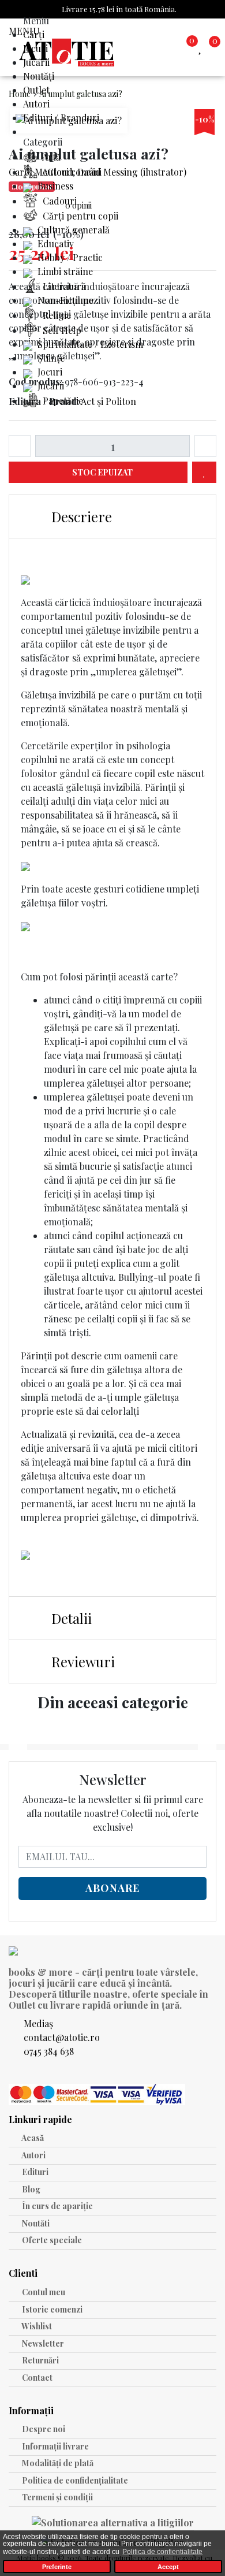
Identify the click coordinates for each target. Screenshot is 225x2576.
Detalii (70, 1618)
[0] (202, 47)
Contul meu (43, 2292)
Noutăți (39, 76)
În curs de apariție (57, 2206)
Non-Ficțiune (64, 300)
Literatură (63, 286)
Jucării (36, 62)
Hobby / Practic (69, 257)
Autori (36, 104)
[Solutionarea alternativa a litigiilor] (113, 2524)
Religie (56, 315)
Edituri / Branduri (61, 118)
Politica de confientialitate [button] (162, 2552)
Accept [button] (168, 2567)
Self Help (61, 330)
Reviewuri (81, 1661)
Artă (50, 157)
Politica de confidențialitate (74, 2480)
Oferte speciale (51, 2240)
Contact (36, 2378)
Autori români (71, 172)
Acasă (32, 2138)
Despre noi (43, 2429)
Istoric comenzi (51, 2309)
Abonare (112, 1888)
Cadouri (59, 201)
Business (54, 186)
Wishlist (36, 2326)
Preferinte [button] (57, 2567)
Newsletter (42, 2343)
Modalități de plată (57, 2463)
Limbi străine (64, 271)
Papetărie (62, 401)
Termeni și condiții (57, 2497)
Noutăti (35, 2223)
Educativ (55, 244)
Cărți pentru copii (79, 216)
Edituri (34, 2172)
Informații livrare (55, 2446)
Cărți (34, 34)
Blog (30, 2189)
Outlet (36, 90)
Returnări (40, 2360)
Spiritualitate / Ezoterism (89, 344)
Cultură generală (72, 230)
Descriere (80, 516)
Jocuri (35, 48)
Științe (50, 358)
